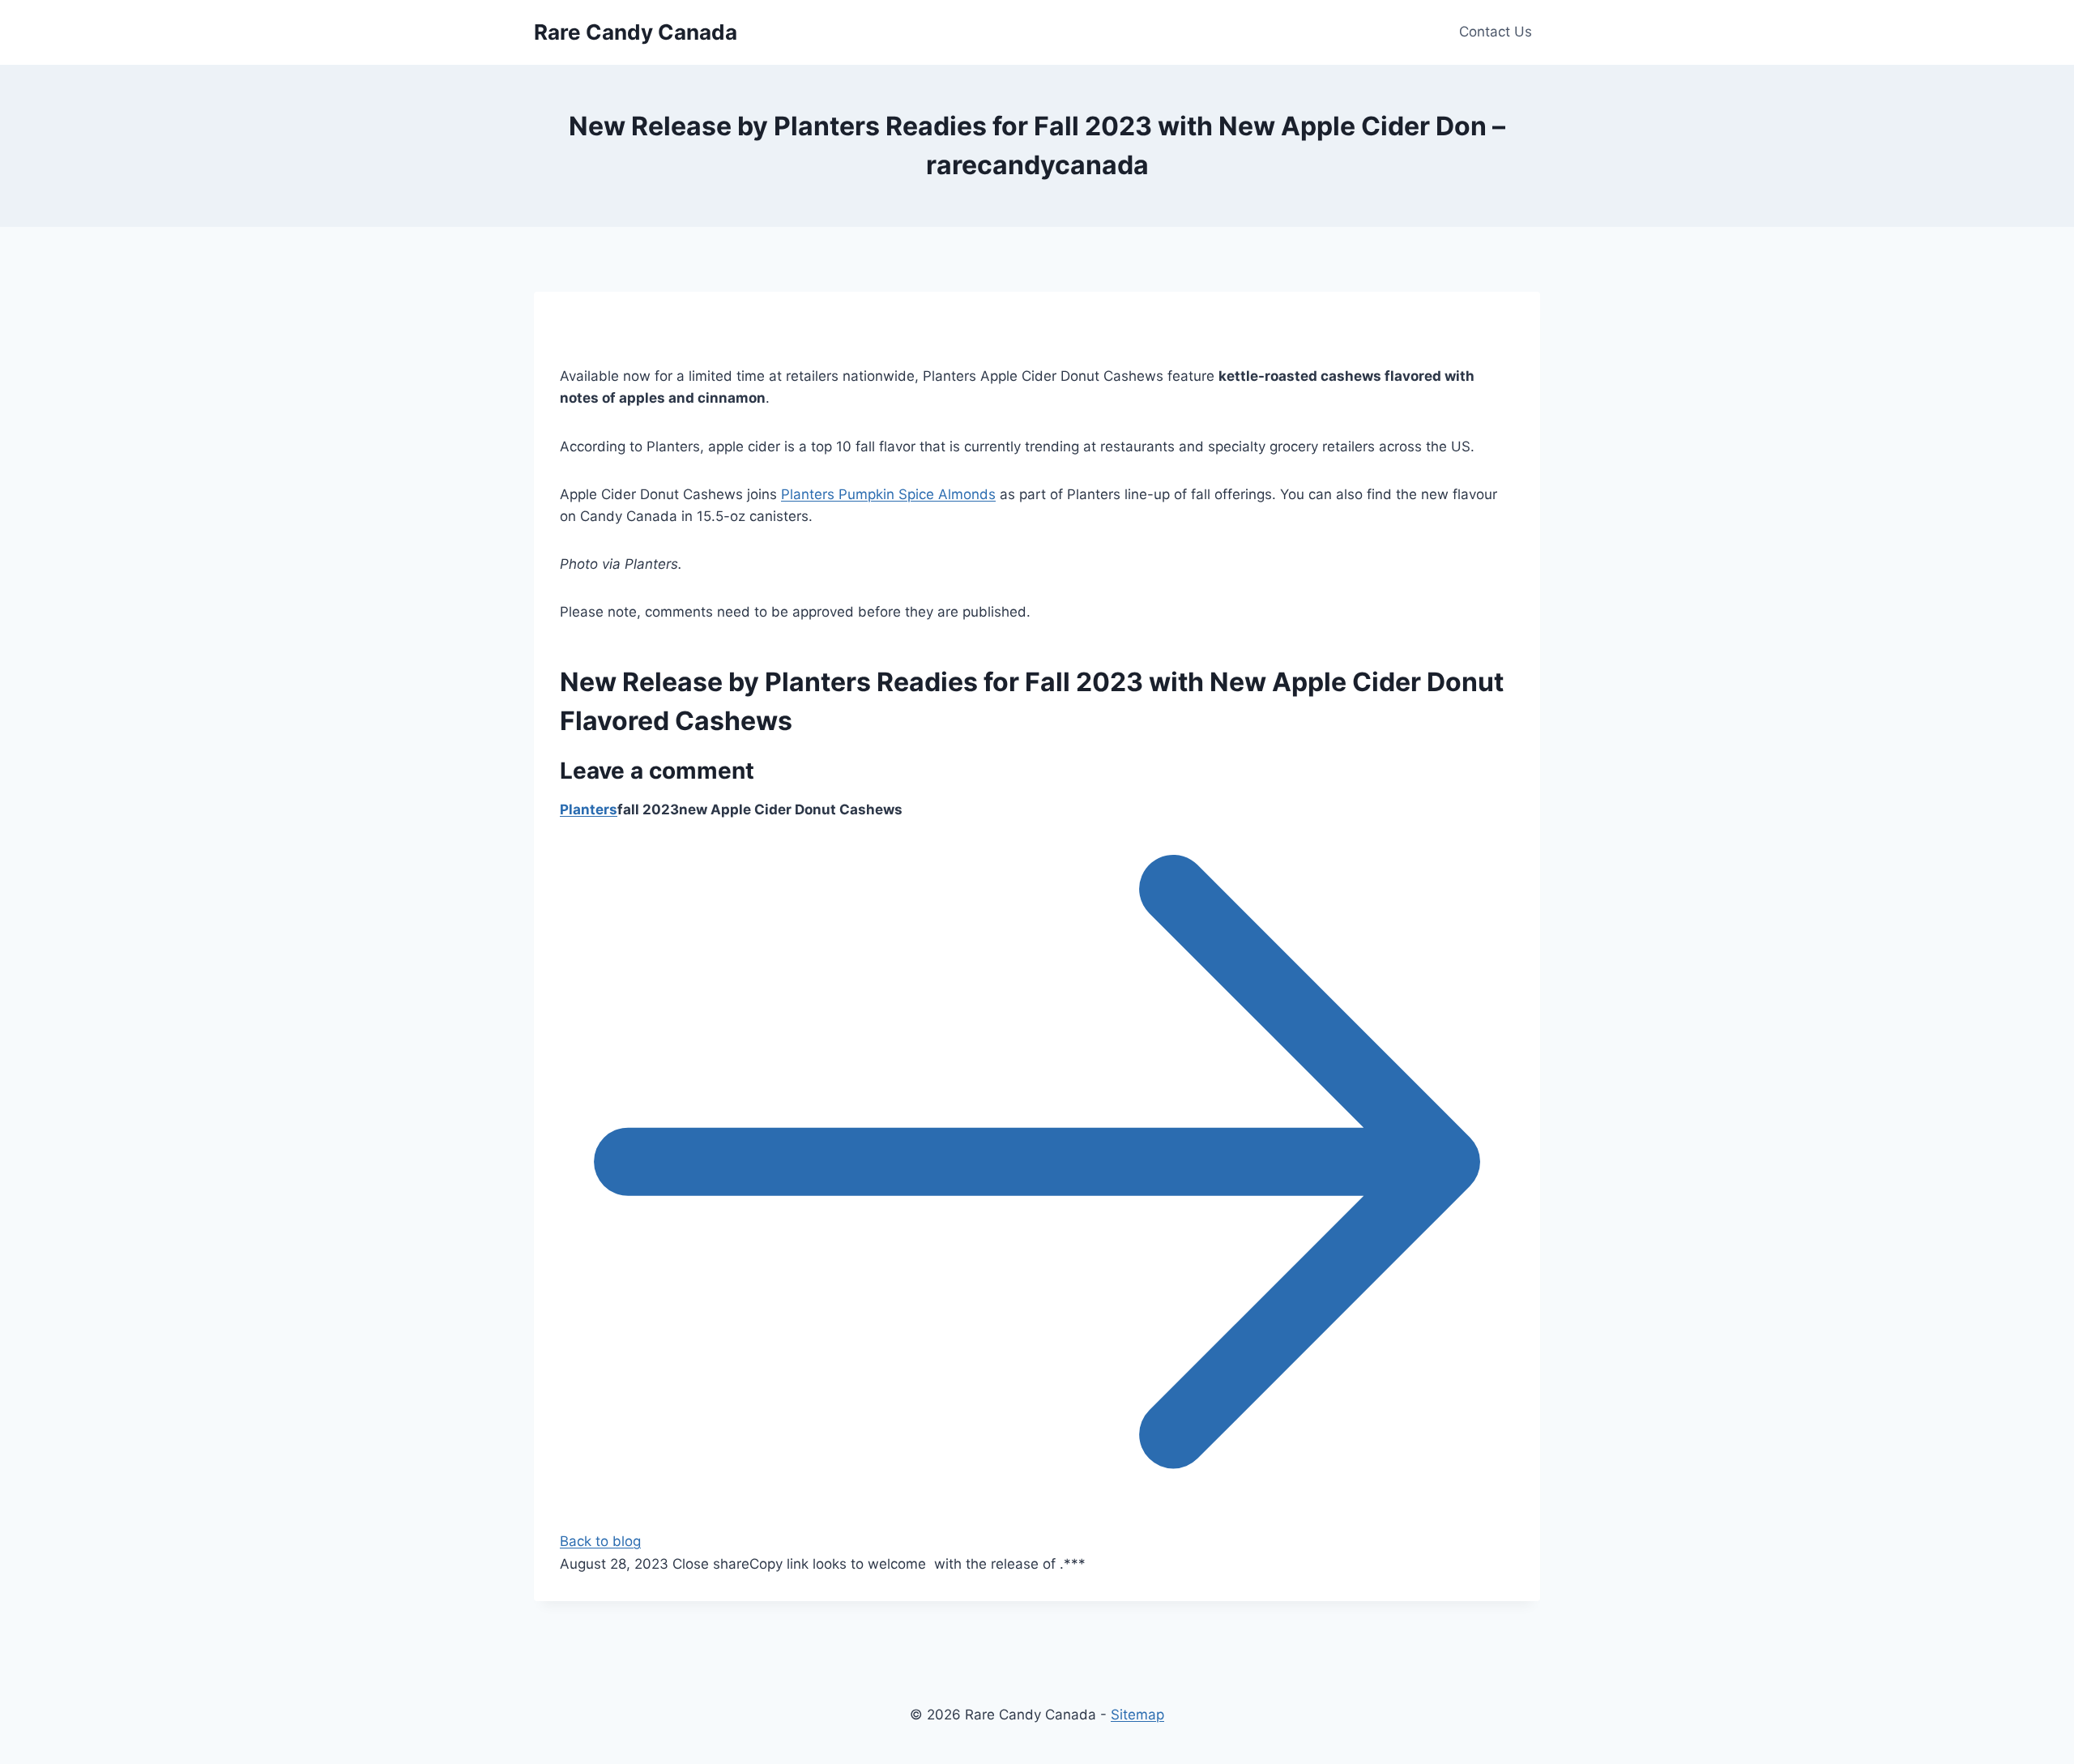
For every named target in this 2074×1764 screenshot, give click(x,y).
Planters (589, 809)
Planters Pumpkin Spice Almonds (888, 494)
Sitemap (1137, 1715)
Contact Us (1496, 32)
